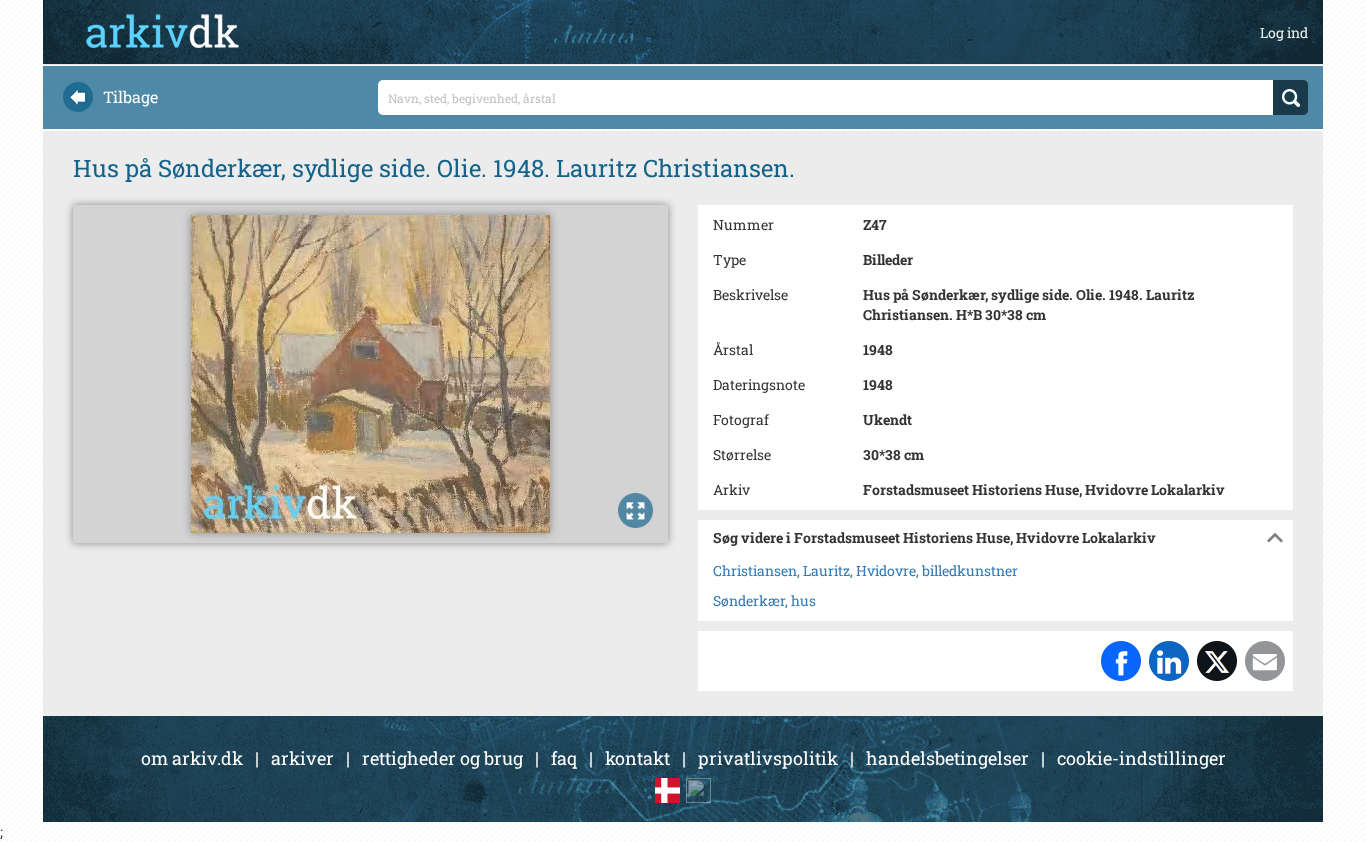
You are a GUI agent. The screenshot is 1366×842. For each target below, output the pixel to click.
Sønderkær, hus (764, 600)
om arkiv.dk (192, 758)
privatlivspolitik (768, 758)
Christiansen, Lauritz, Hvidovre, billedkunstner (865, 570)
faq (564, 758)
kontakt (637, 758)
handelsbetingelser (947, 758)
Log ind (1284, 32)
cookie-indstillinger (1141, 758)
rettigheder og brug (442, 758)
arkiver (302, 758)
